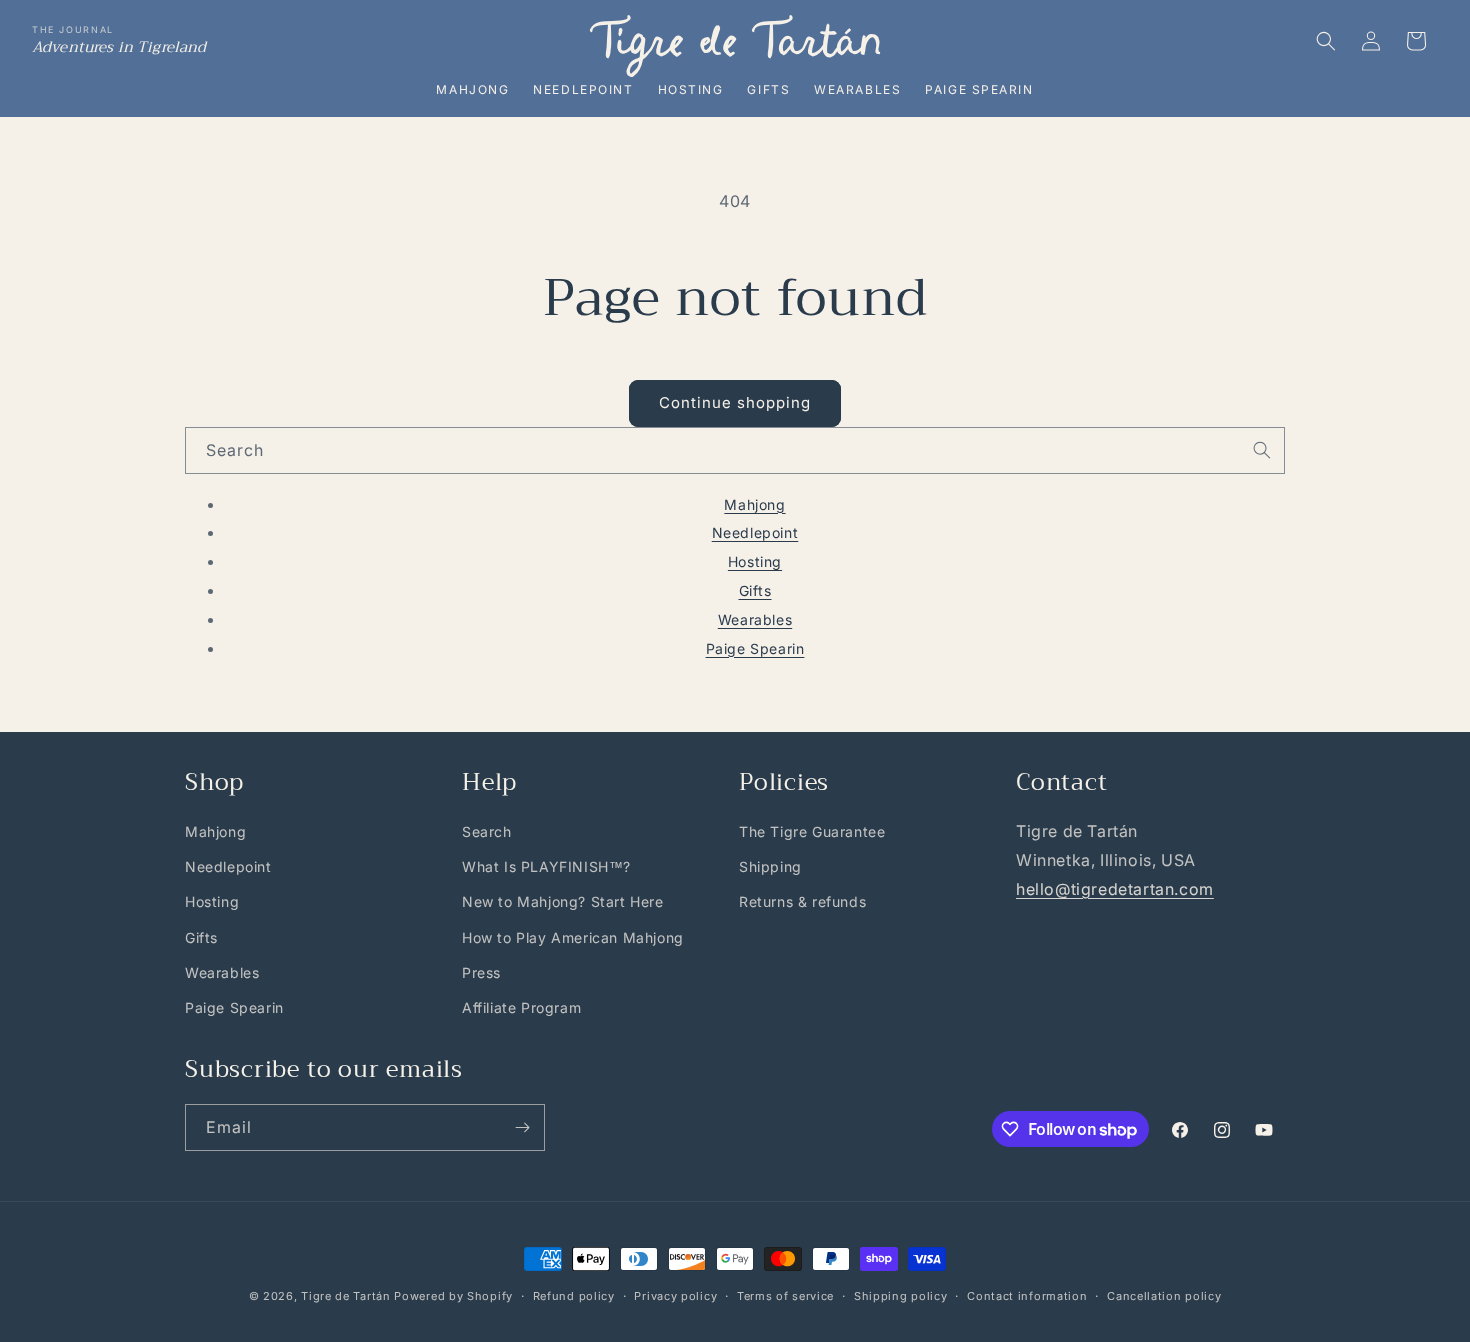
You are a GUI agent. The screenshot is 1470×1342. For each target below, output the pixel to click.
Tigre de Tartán (346, 1296)
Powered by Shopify (453, 1296)
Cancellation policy (1164, 1296)
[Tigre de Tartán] (735, 46)
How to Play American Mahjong (573, 937)
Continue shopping (735, 402)
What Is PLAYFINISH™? (546, 866)
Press (481, 972)
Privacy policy (675, 1296)
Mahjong (472, 89)
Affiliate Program (521, 1007)
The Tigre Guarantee (812, 831)
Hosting (691, 89)
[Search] (1262, 450)
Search (487, 831)
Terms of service (785, 1296)
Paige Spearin (979, 89)
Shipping (770, 866)
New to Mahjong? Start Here (563, 901)
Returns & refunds (802, 901)
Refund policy (574, 1296)
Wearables (857, 89)
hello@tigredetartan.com (1115, 889)
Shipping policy (901, 1296)
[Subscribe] (522, 1127)
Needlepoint (583, 89)
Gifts (768, 89)
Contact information (1027, 1296)
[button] (1326, 41)
